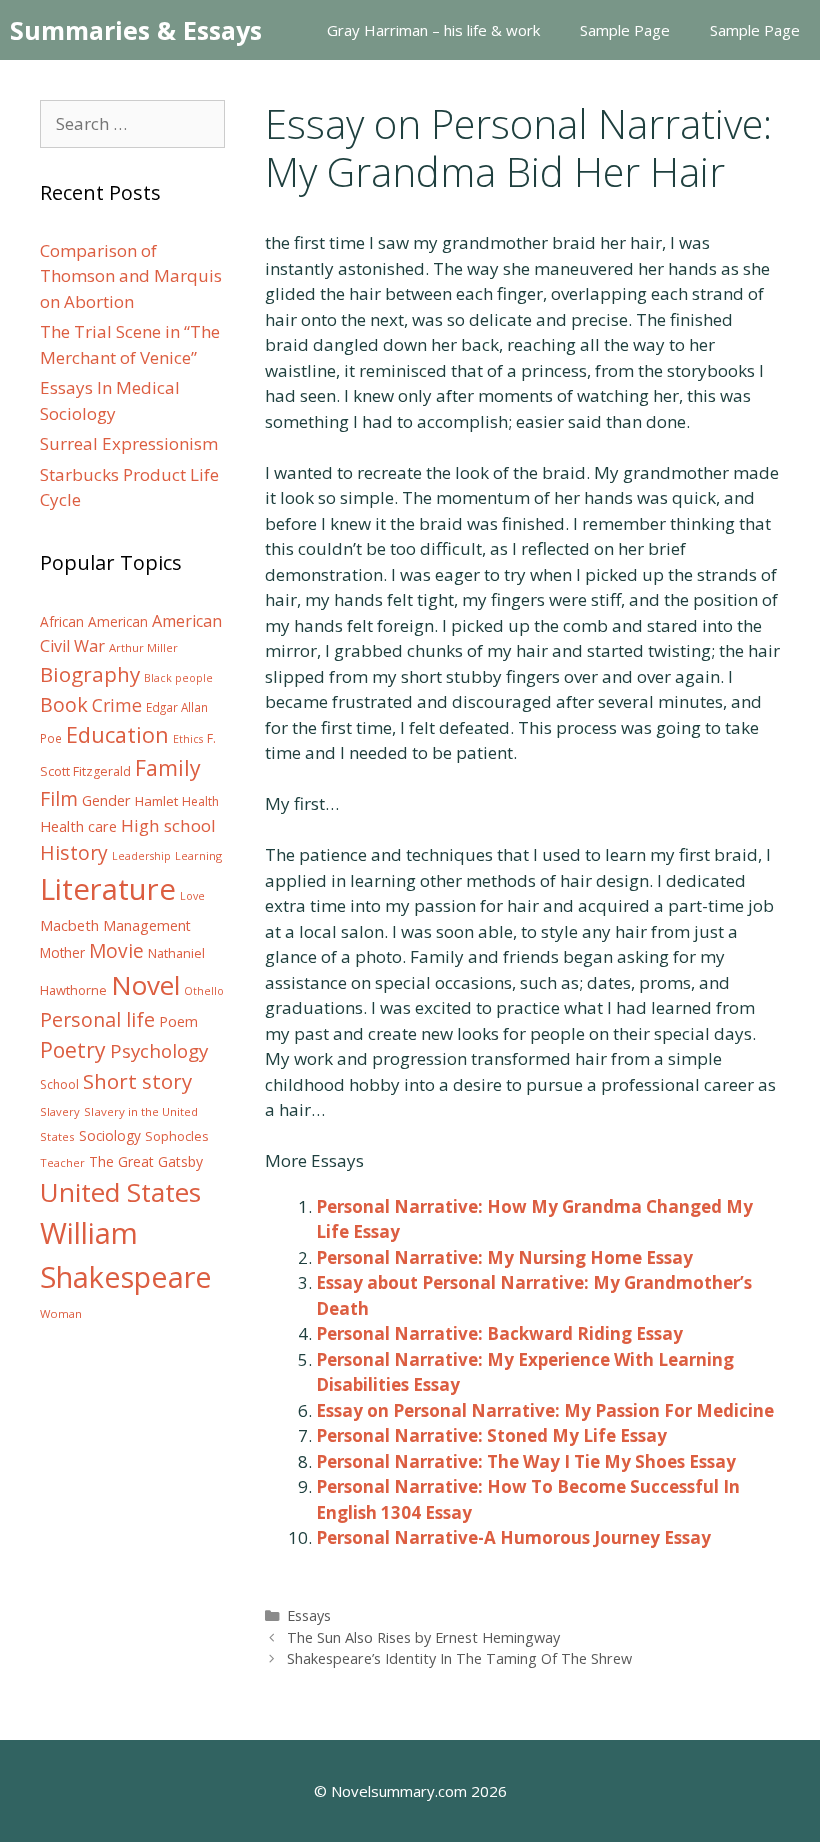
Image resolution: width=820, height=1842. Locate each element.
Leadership (141, 856)
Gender (106, 800)
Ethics (188, 739)
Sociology (110, 1136)
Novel (145, 985)
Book (64, 704)
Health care (78, 826)
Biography (90, 674)
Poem (178, 1021)
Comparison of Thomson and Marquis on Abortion (131, 276)
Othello (204, 991)
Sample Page (625, 30)
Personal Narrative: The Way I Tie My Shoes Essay (526, 1461)
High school (168, 825)
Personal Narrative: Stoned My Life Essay (491, 1435)
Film (59, 798)
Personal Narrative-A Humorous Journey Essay (513, 1537)
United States (120, 1192)
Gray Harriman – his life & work (433, 30)
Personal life (97, 1019)
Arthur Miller (143, 647)
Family (168, 767)
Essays (309, 1615)
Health (200, 801)
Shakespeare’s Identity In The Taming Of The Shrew (459, 1658)
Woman (61, 1313)
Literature (108, 889)
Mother (62, 953)
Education (117, 734)
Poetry (73, 1049)
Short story (137, 1081)
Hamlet (156, 801)
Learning (198, 855)
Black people (178, 678)
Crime (117, 705)
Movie (116, 951)
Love (192, 896)
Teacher (62, 1162)
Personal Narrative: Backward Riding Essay (499, 1333)
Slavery (60, 1111)
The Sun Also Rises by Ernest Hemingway (423, 1637)
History (74, 852)
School (59, 1084)
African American (94, 622)
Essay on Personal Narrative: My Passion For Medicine (545, 1410)
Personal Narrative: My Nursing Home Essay (504, 1257)
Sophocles (177, 1136)
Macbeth (69, 925)
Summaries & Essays (136, 30)
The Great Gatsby (146, 1161)
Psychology (159, 1051)
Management (147, 925)
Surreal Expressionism (129, 443)
